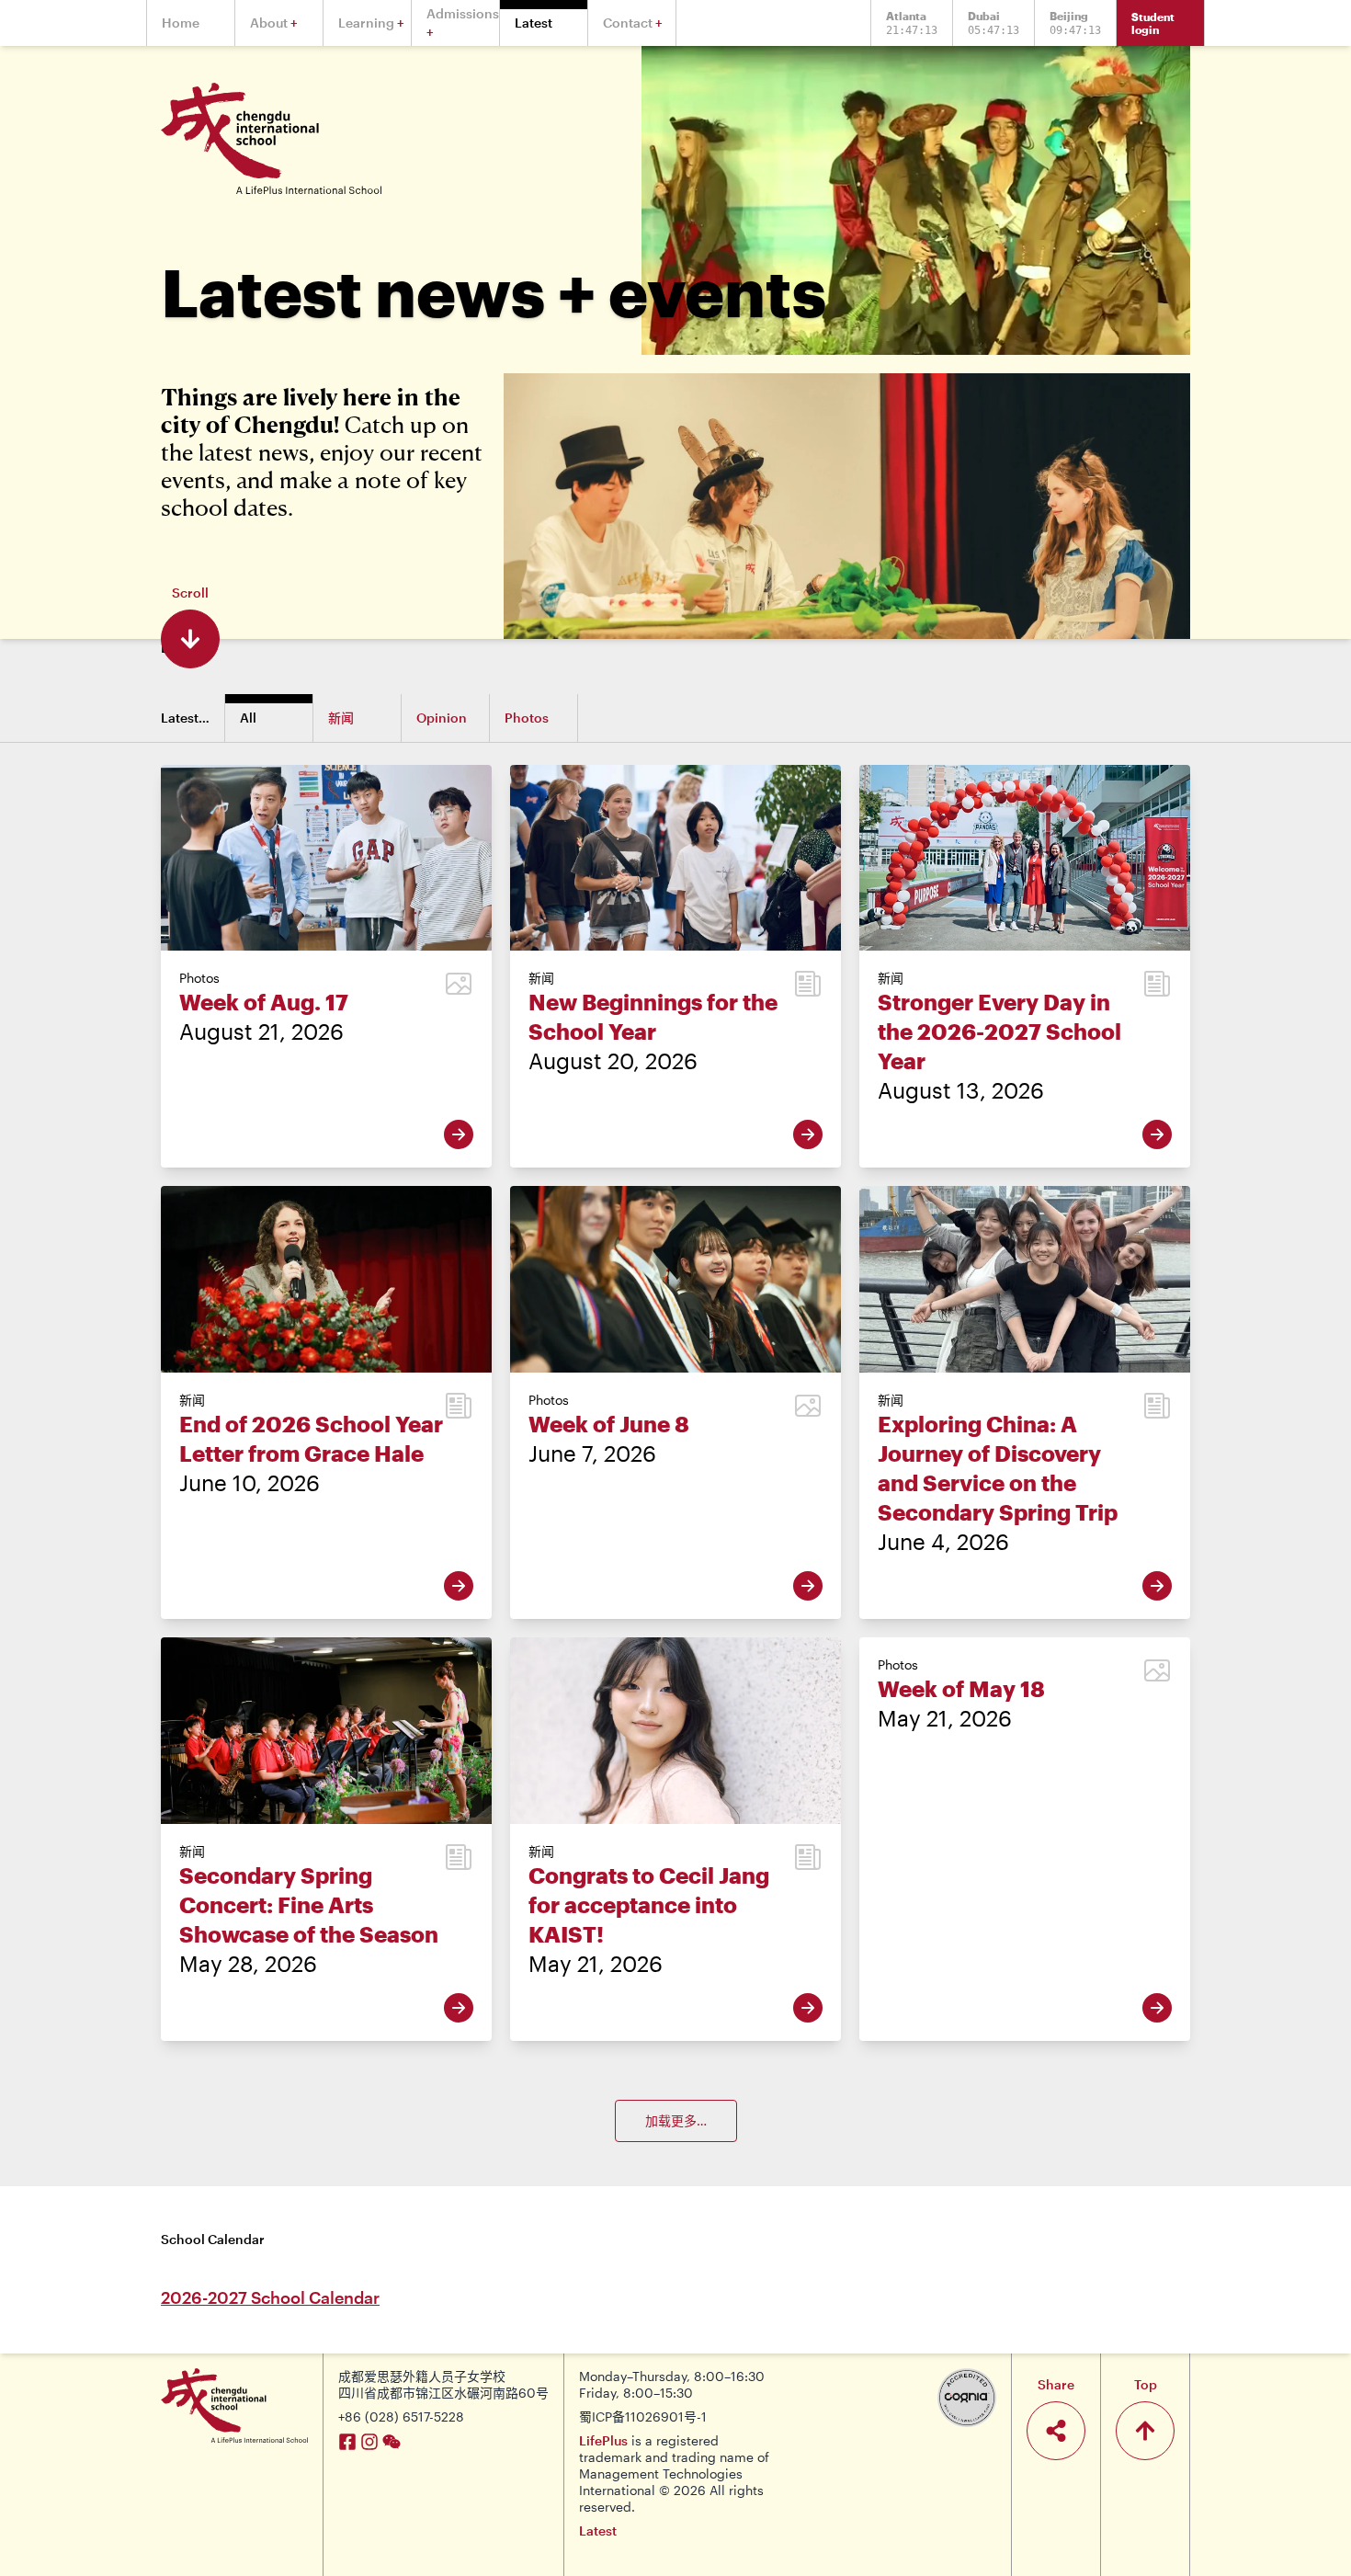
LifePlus (603, 2440)
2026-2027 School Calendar (270, 2297)
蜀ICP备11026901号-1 (643, 2416)
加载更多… (676, 2120)
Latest (598, 2530)
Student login (1153, 23)
